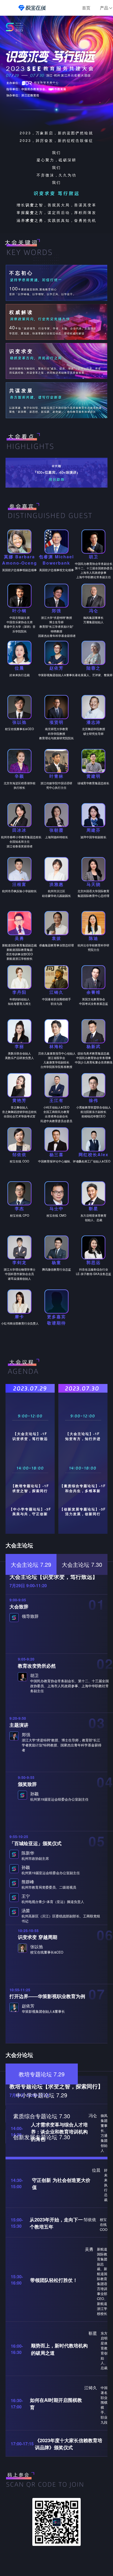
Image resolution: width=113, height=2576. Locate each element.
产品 (104, 8)
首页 (86, 8)
